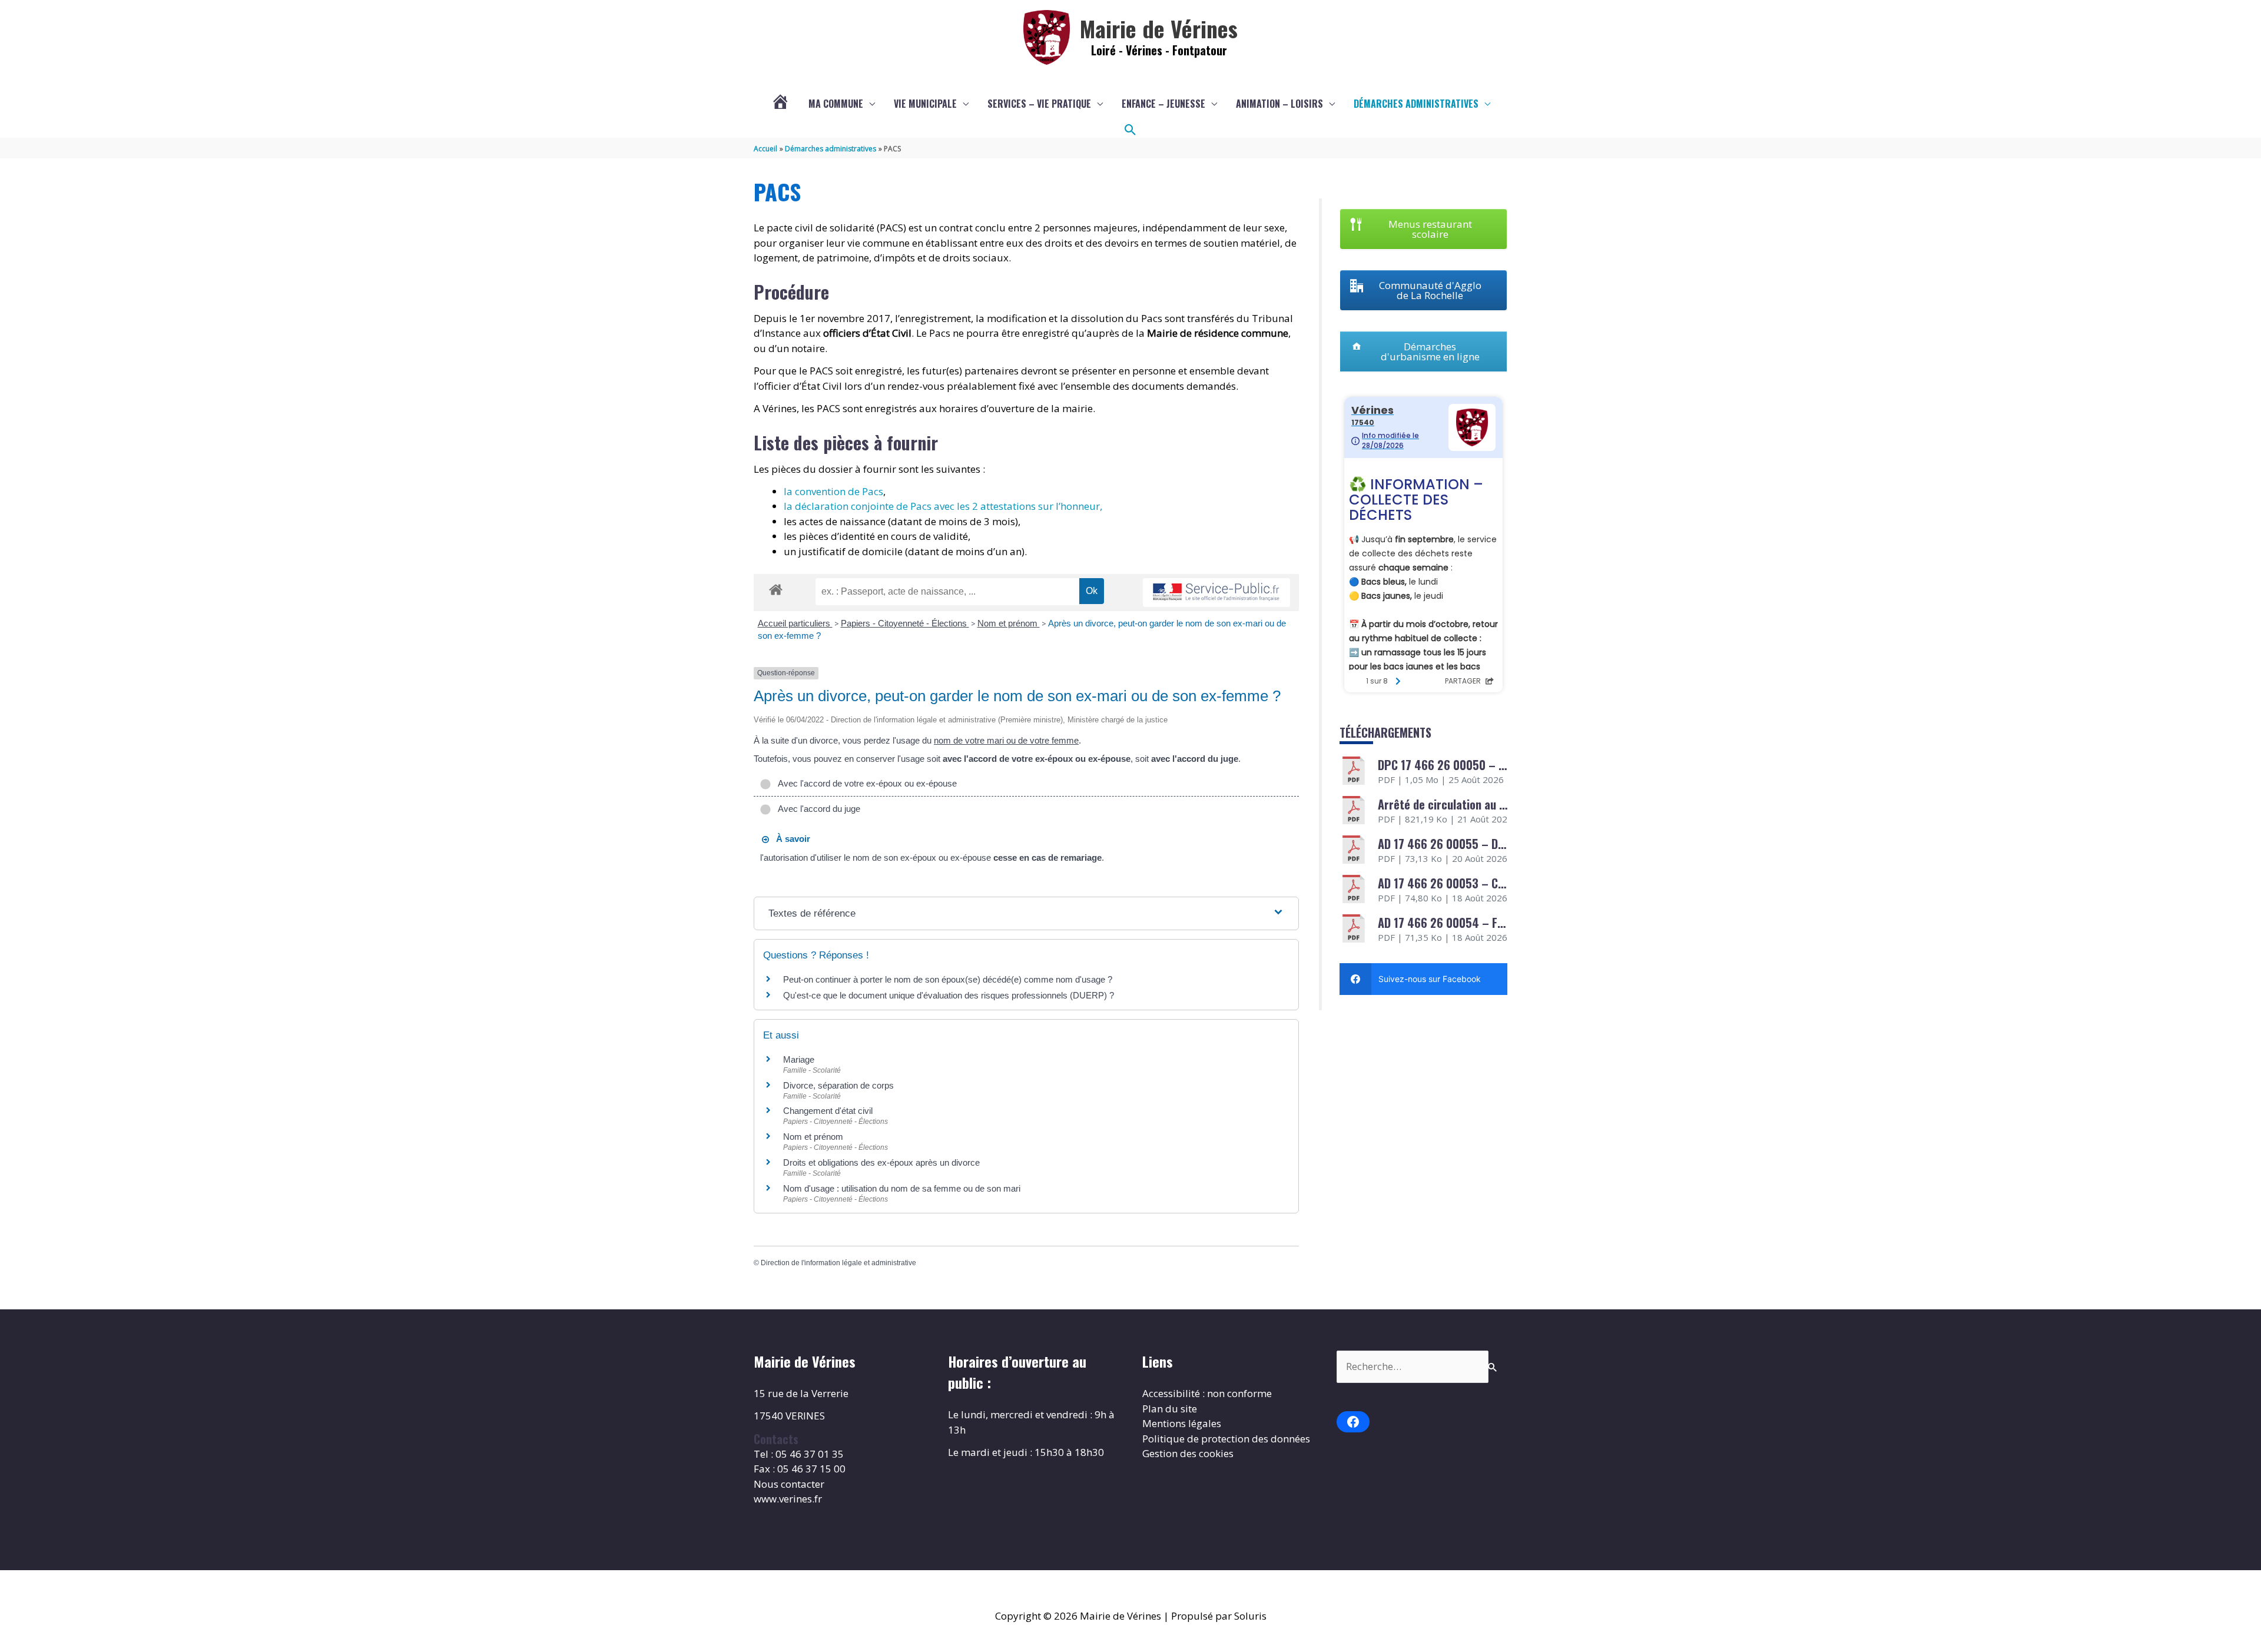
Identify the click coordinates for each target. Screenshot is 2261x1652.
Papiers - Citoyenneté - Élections (905, 623)
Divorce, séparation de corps (838, 1085)
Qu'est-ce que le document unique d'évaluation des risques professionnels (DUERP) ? (949, 995)
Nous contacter (789, 1484)
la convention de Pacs (833, 491)
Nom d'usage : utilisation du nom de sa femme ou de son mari (902, 1188)
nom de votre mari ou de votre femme (1006, 740)
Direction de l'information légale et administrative (838, 1263)
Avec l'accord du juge (817, 809)
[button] (1130, 130)
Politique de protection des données (1226, 1439)
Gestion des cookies (1188, 1453)
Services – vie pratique (1039, 104)
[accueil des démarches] (776, 588)
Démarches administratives (1416, 104)
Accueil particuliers (795, 623)
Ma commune (836, 104)
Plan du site (1170, 1409)
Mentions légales (1182, 1423)
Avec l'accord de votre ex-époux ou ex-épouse (865, 783)
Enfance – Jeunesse (1163, 104)
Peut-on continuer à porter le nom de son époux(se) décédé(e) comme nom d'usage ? (948, 979)
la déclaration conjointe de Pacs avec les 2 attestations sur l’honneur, (943, 506)
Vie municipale (925, 104)
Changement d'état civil (828, 1111)
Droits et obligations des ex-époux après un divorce (881, 1162)
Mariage (799, 1059)
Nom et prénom (1009, 623)
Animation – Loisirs (1279, 104)
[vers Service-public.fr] (1216, 593)
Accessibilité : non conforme (1207, 1393)
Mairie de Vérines (1159, 28)
